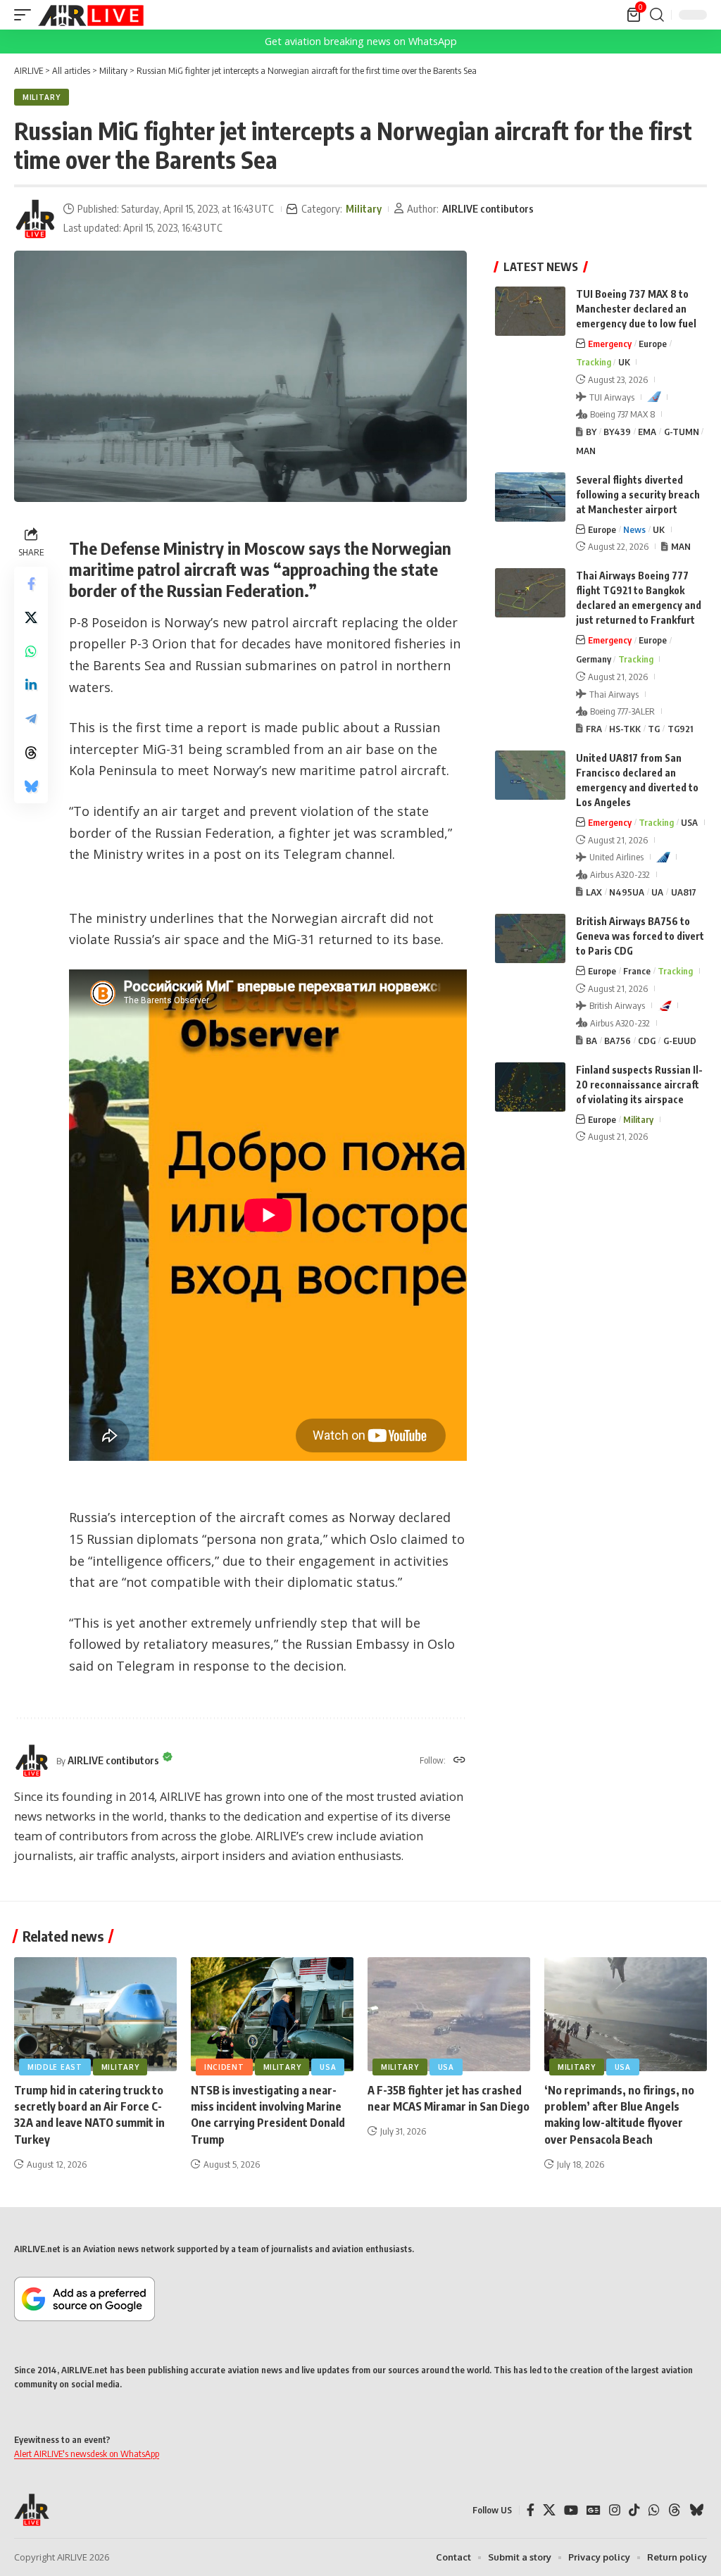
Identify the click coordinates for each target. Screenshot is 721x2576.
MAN (586, 451)
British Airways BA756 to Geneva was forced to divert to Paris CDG (640, 936)
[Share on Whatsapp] (31, 651)
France (637, 971)
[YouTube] (571, 2510)
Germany (594, 659)
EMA (647, 432)
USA (689, 822)
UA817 (684, 892)
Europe (653, 344)
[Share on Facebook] (31, 584)
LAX (594, 892)
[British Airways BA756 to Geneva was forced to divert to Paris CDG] (530, 938)
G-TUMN (682, 432)
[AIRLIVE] (91, 15)
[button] (26, 15)
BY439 (617, 432)
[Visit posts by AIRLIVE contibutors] (35, 219)
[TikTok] (634, 2510)
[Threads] (675, 2510)
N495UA (627, 892)
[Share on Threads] (31, 753)
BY (591, 432)
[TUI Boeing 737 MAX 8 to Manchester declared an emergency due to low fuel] (530, 311)
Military (42, 97)
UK (624, 362)
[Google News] (594, 2510)
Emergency (610, 344)
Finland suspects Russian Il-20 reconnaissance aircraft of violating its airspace (639, 1085)
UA (657, 892)
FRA (594, 729)
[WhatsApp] (654, 2510)
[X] (549, 2510)
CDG (647, 1041)
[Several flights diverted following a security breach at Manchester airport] (530, 497)
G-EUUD (680, 1041)
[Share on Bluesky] (31, 786)
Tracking (594, 362)
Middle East (55, 2067)
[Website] (459, 1761)
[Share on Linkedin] (31, 685)
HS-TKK (625, 729)
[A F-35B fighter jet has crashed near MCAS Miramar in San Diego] (449, 2014)
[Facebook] (531, 2510)
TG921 (680, 729)
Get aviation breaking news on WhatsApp (361, 41)
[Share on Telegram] (31, 719)
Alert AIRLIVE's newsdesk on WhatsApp (87, 2454)
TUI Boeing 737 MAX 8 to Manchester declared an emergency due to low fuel (636, 309)
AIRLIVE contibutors (488, 208)
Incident (224, 2067)
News (634, 529)
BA (591, 1041)
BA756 (617, 1041)
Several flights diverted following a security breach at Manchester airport (638, 495)
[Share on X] (31, 617)
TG (654, 729)
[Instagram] (615, 2510)
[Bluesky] (696, 2510)
